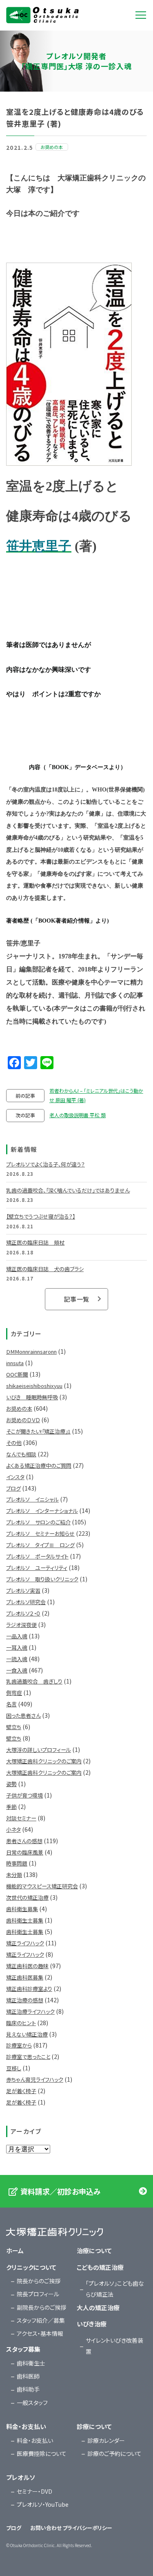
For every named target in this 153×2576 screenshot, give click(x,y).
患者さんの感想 (24, 1841)
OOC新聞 (17, 1374)
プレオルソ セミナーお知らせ (40, 1534)
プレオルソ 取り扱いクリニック (42, 1579)
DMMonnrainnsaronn (31, 1352)
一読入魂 (17, 1659)
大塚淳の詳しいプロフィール (39, 1750)
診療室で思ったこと (28, 2057)
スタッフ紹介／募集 (41, 2320)
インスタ (15, 1477)
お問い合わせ (46, 2528)
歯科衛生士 (31, 2363)
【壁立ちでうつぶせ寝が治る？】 (41, 1216)
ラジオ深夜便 (21, 1625)
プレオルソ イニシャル (32, 1499)
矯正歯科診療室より (29, 1989)
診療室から (19, 2045)
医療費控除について (42, 2453)
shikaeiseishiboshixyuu (34, 1386)
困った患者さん (23, 1716)
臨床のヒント (21, 2023)
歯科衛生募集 (22, 1909)
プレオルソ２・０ (23, 1613)
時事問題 (17, 1863)
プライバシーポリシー (87, 2528)
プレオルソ (21, 2477)
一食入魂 (17, 1670)
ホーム (15, 2250)
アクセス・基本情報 (40, 2333)
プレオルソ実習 (23, 1591)
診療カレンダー (106, 2440)
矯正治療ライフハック (30, 2011)
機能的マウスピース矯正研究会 (42, 1886)
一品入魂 (17, 1636)
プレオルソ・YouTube (43, 2504)
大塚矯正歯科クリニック (42, 15)
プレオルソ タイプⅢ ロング (40, 1545)
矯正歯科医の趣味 (27, 1966)
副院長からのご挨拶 (41, 2307)
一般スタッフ (32, 2403)
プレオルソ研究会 (26, 1602)
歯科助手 (28, 2389)
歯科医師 (28, 2376)
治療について (94, 2250)
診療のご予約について (114, 2453)
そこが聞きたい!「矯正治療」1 (38, 1431)
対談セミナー (21, 1818)
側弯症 (14, 1693)
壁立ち (14, 1727)
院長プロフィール (38, 2294)
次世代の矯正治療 (27, 1897)
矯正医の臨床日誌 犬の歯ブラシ (45, 1269)
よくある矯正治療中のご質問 (39, 1466)
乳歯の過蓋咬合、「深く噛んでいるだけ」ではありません (68, 1190)
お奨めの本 (19, 1409)
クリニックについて (31, 2267)
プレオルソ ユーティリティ (37, 1568)
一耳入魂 (17, 1648)
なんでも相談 (21, 1454)
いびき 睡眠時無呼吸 (32, 1397)
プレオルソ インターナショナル (42, 1511)
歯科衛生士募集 (25, 1920)
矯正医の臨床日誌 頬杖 (35, 1242)
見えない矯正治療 (27, 2034)
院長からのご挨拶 (39, 2281)
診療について (94, 2426)
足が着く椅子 (21, 2091)
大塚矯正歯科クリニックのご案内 (44, 1761)
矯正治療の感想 (25, 2000)
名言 (11, 1704)
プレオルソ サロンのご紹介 (38, 1522)
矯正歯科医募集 (25, 1977)
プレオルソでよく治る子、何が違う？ (45, 1164)
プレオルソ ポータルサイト (37, 1556)
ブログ (13, 1488)
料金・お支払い (26, 2426)
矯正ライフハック (25, 1943)
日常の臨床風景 (25, 1852)
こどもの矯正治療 (100, 2267)
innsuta (15, 1363)
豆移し (14, 2068)
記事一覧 (76, 1299)
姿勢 (11, 1784)
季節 (11, 1807)
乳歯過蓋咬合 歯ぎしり (34, 1681)
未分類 (14, 1875)
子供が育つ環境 (24, 1795)
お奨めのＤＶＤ (23, 1420)
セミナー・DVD (34, 2491)
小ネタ (13, 1830)
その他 (14, 1443)
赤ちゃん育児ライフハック (35, 2079)
